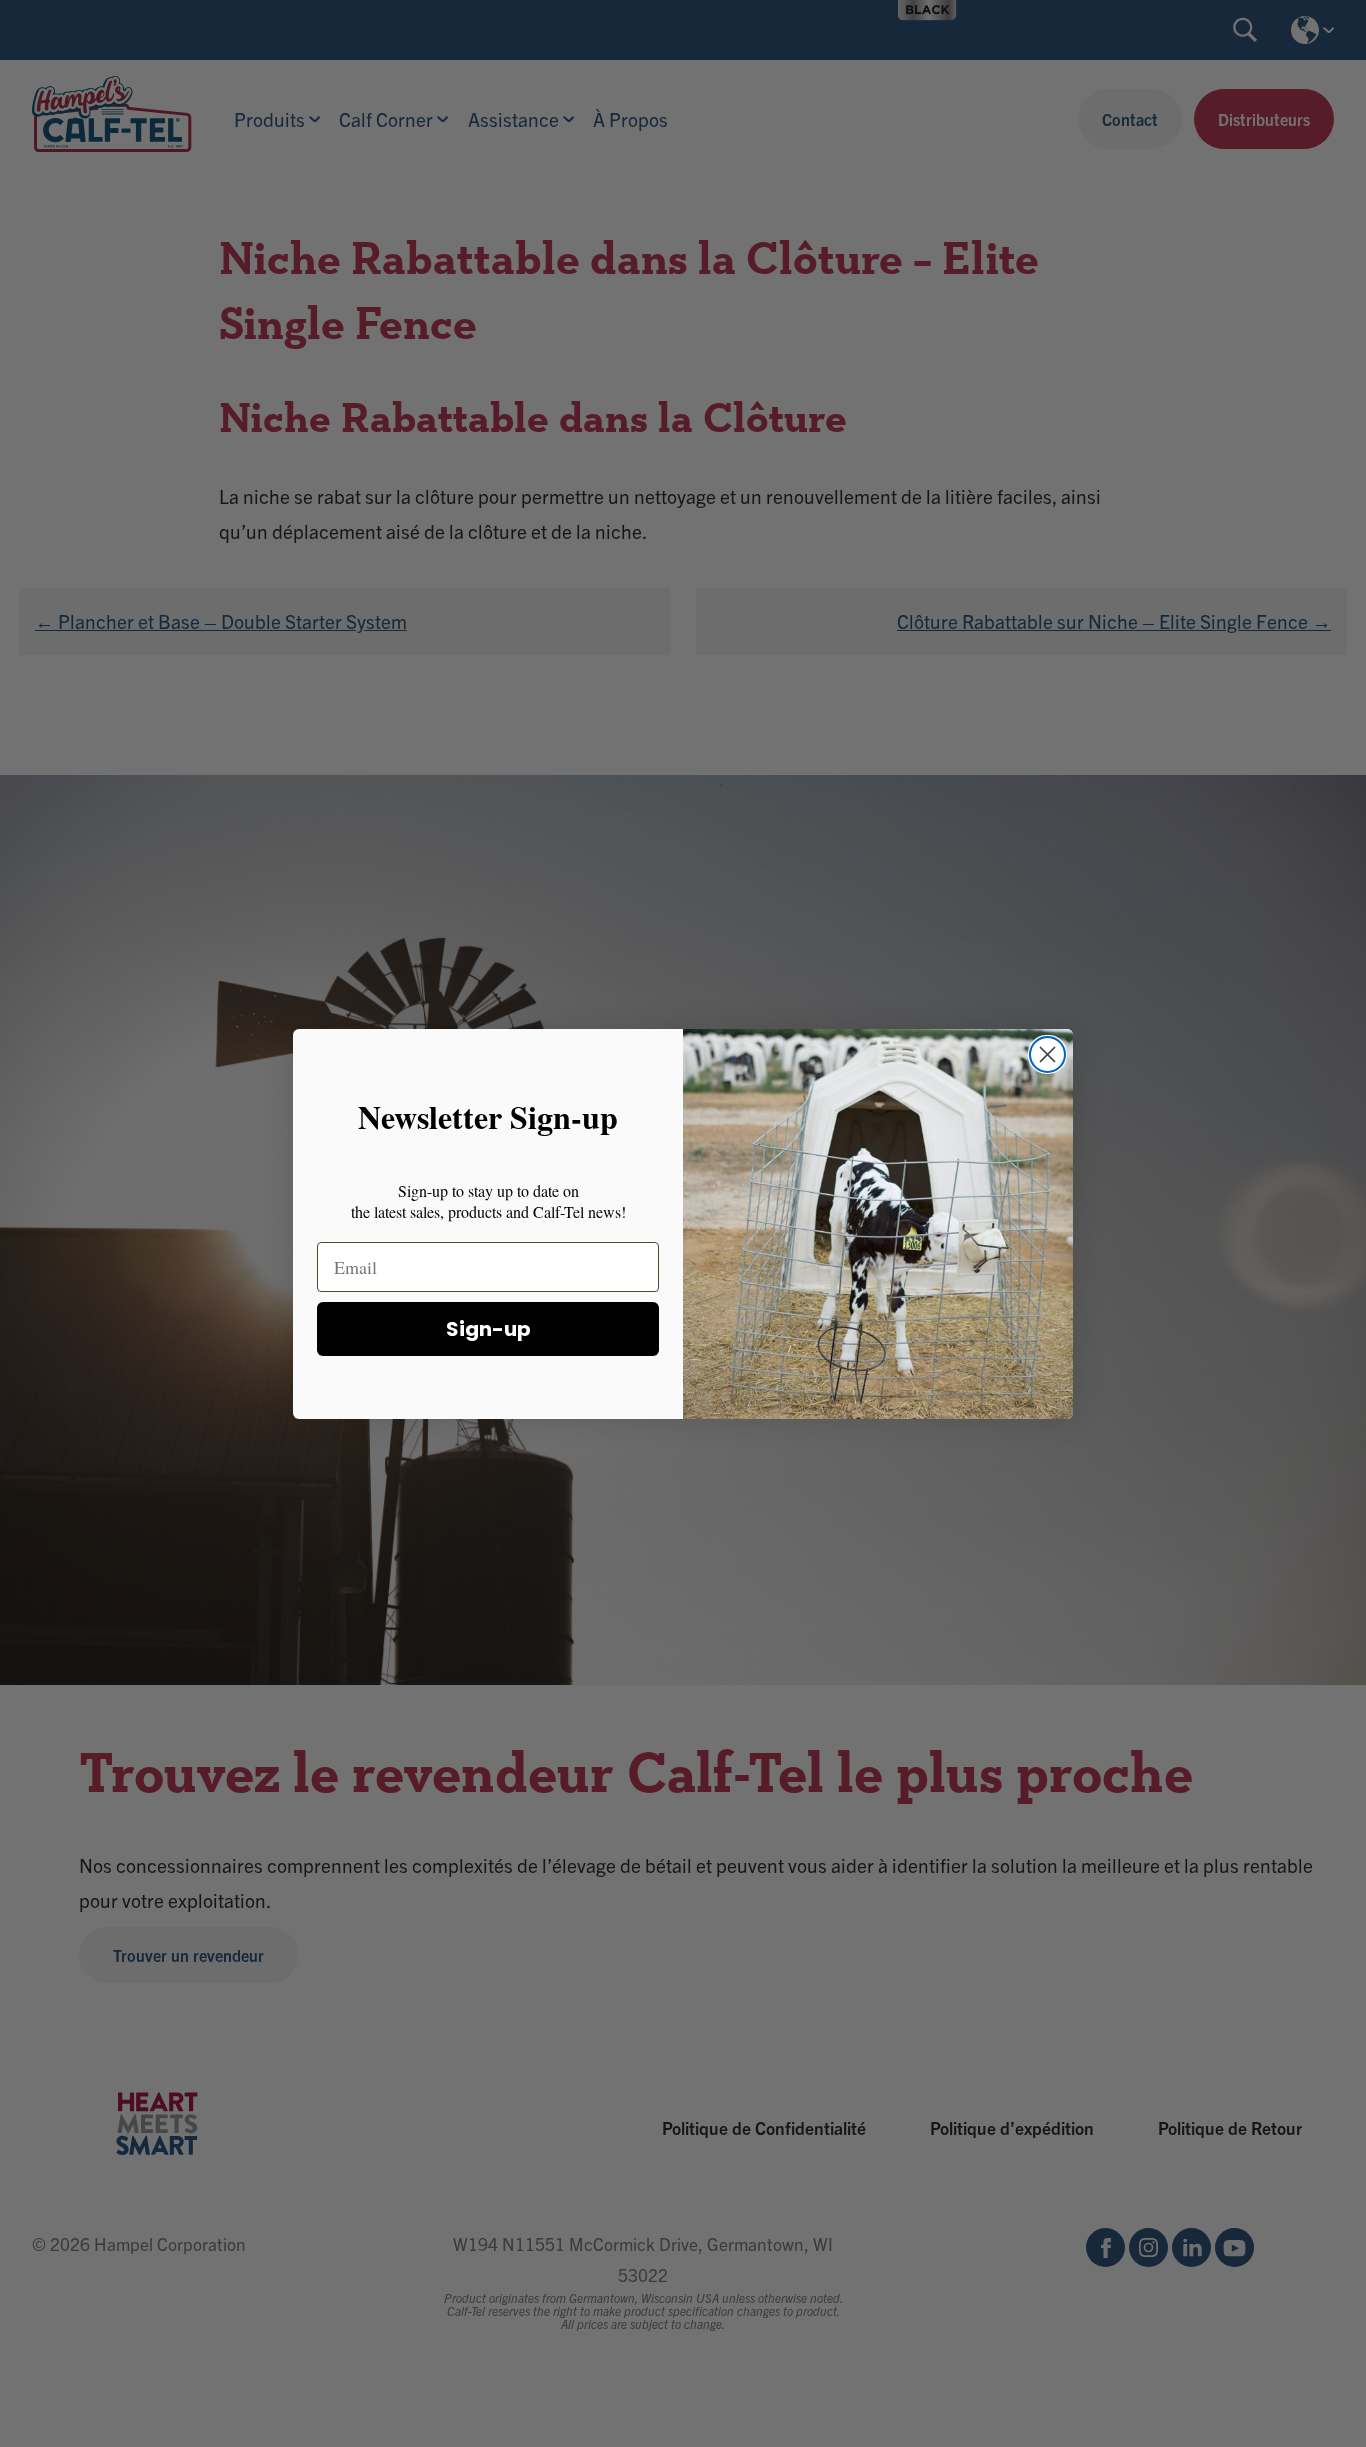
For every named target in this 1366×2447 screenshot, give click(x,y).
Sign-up (488, 1328)
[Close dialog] (1047, 1054)
